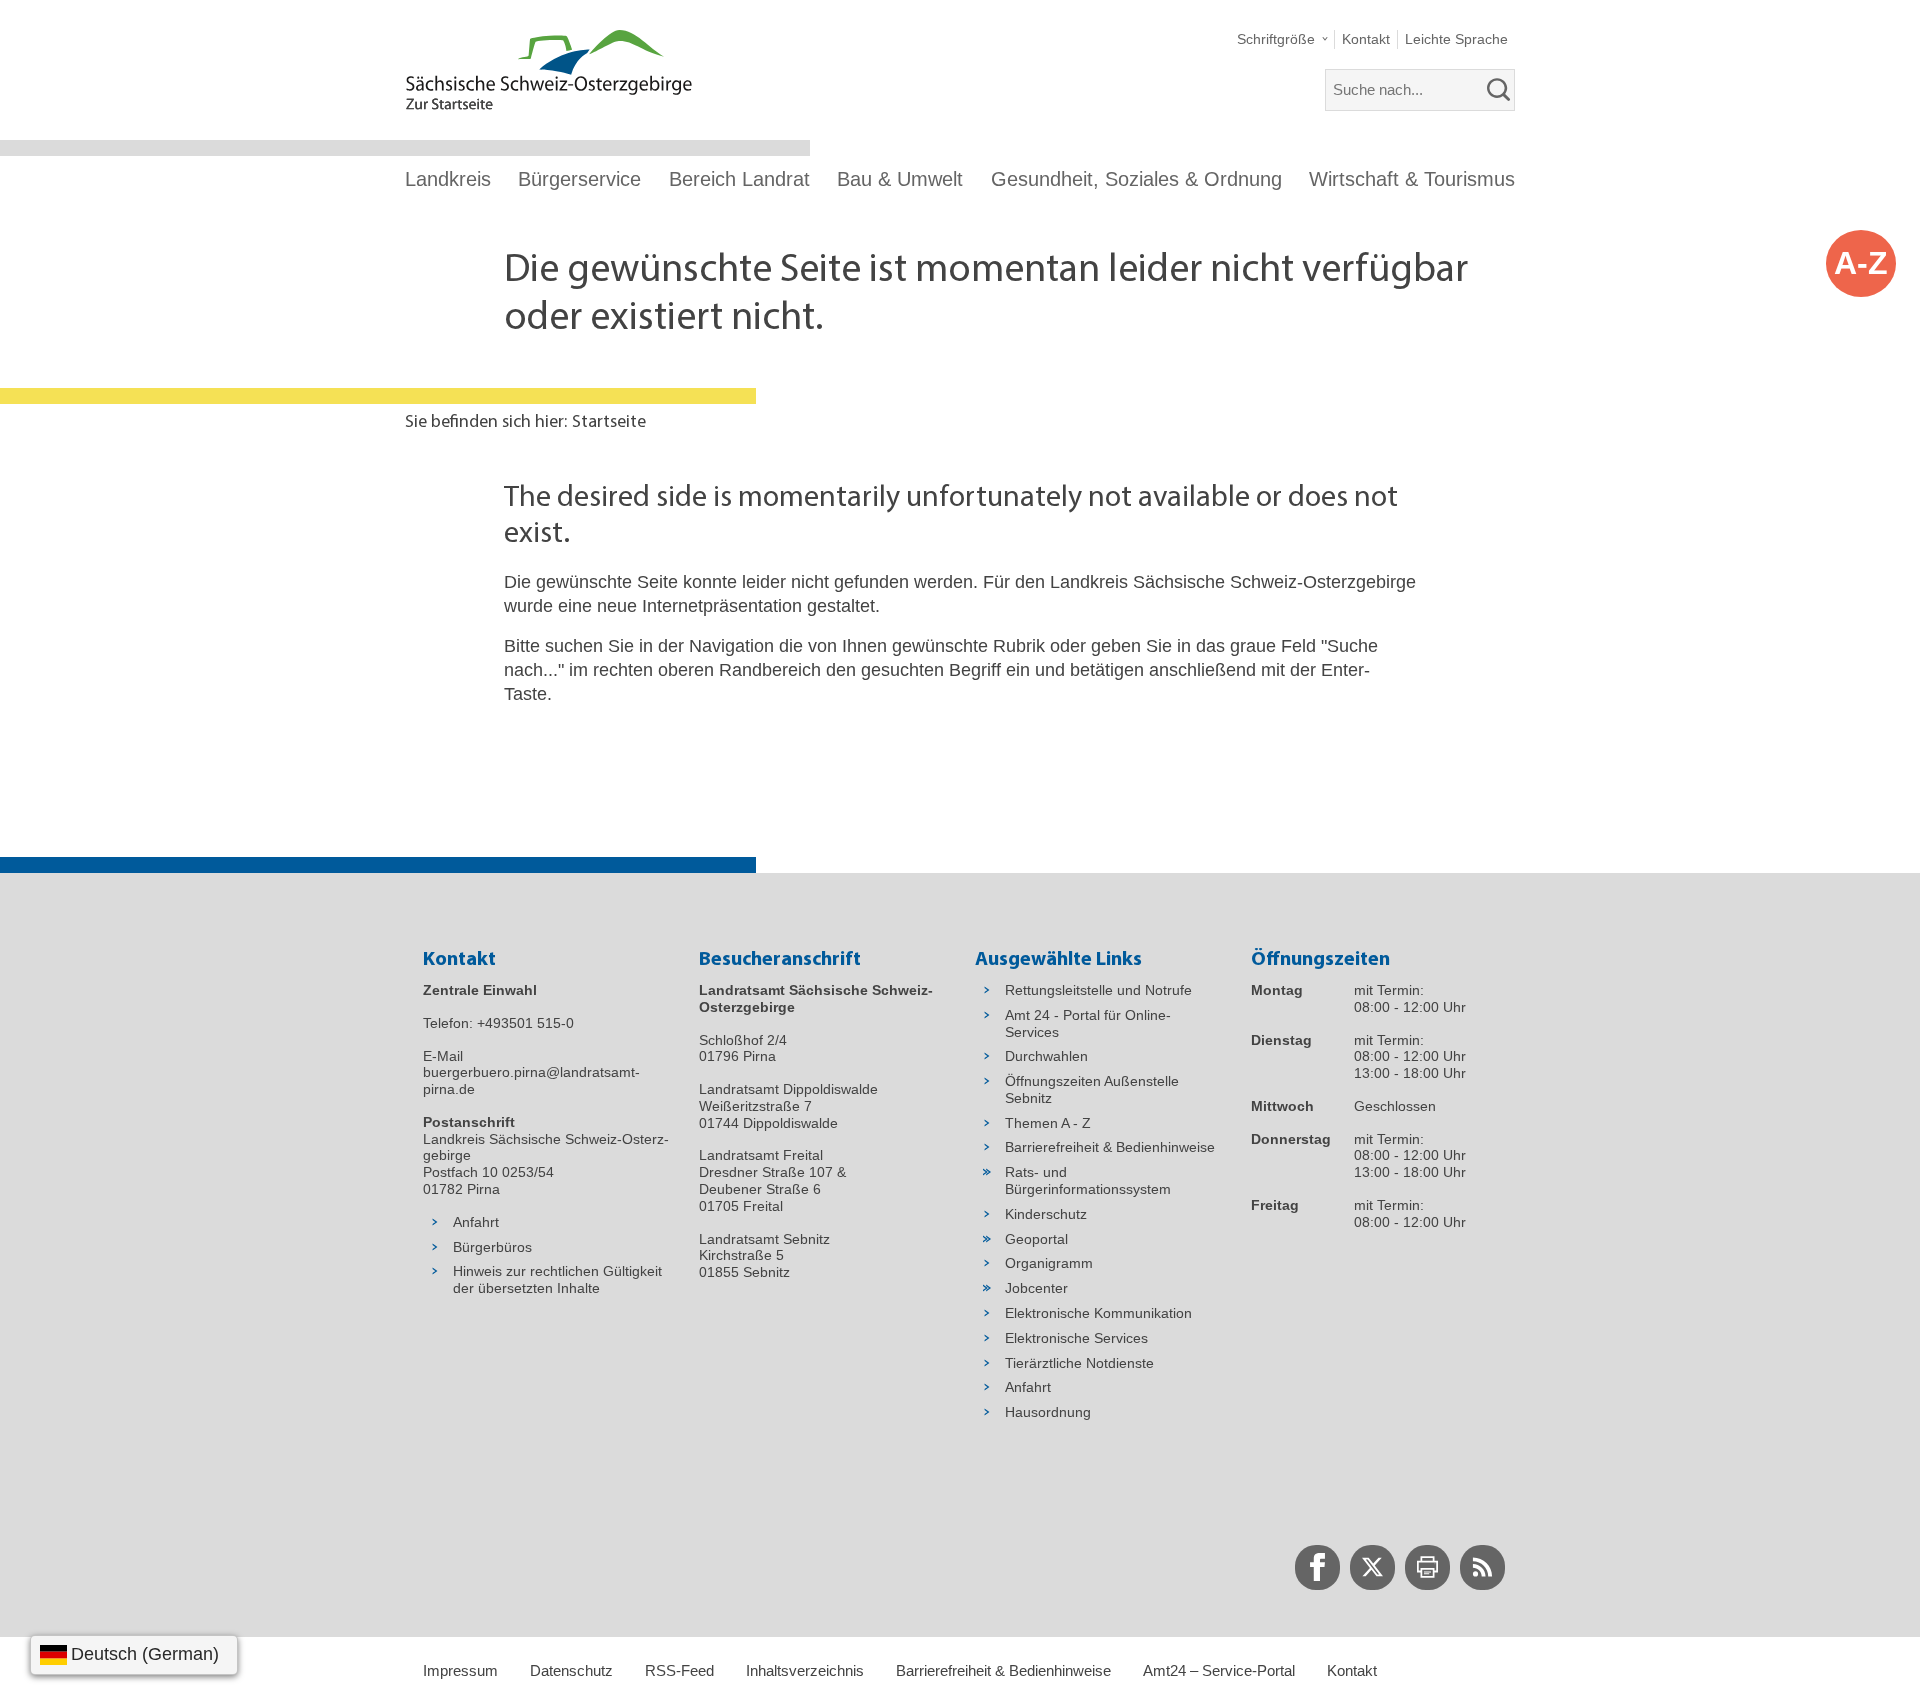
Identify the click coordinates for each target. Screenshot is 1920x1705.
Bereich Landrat (739, 179)
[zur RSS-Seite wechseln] (1482, 1567)
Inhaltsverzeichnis (805, 1670)
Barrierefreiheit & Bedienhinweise (1003, 1670)
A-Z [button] (1861, 263)
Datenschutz (571, 1670)
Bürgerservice (579, 179)
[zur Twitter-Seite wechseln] (1372, 1567)
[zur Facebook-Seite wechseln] (1317, 1567)
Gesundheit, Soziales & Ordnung (1136, 179)
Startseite (609, 423)
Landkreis (448, 179)
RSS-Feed (679, 1670)
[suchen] (1499, 90)
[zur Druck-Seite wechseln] (1427, 1567)
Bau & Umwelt (900, 179)
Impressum (460, 1670)
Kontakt (1352, 1670)
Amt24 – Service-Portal (1219, 1670)
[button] (1282, 39)
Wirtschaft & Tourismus (1412, 179)
